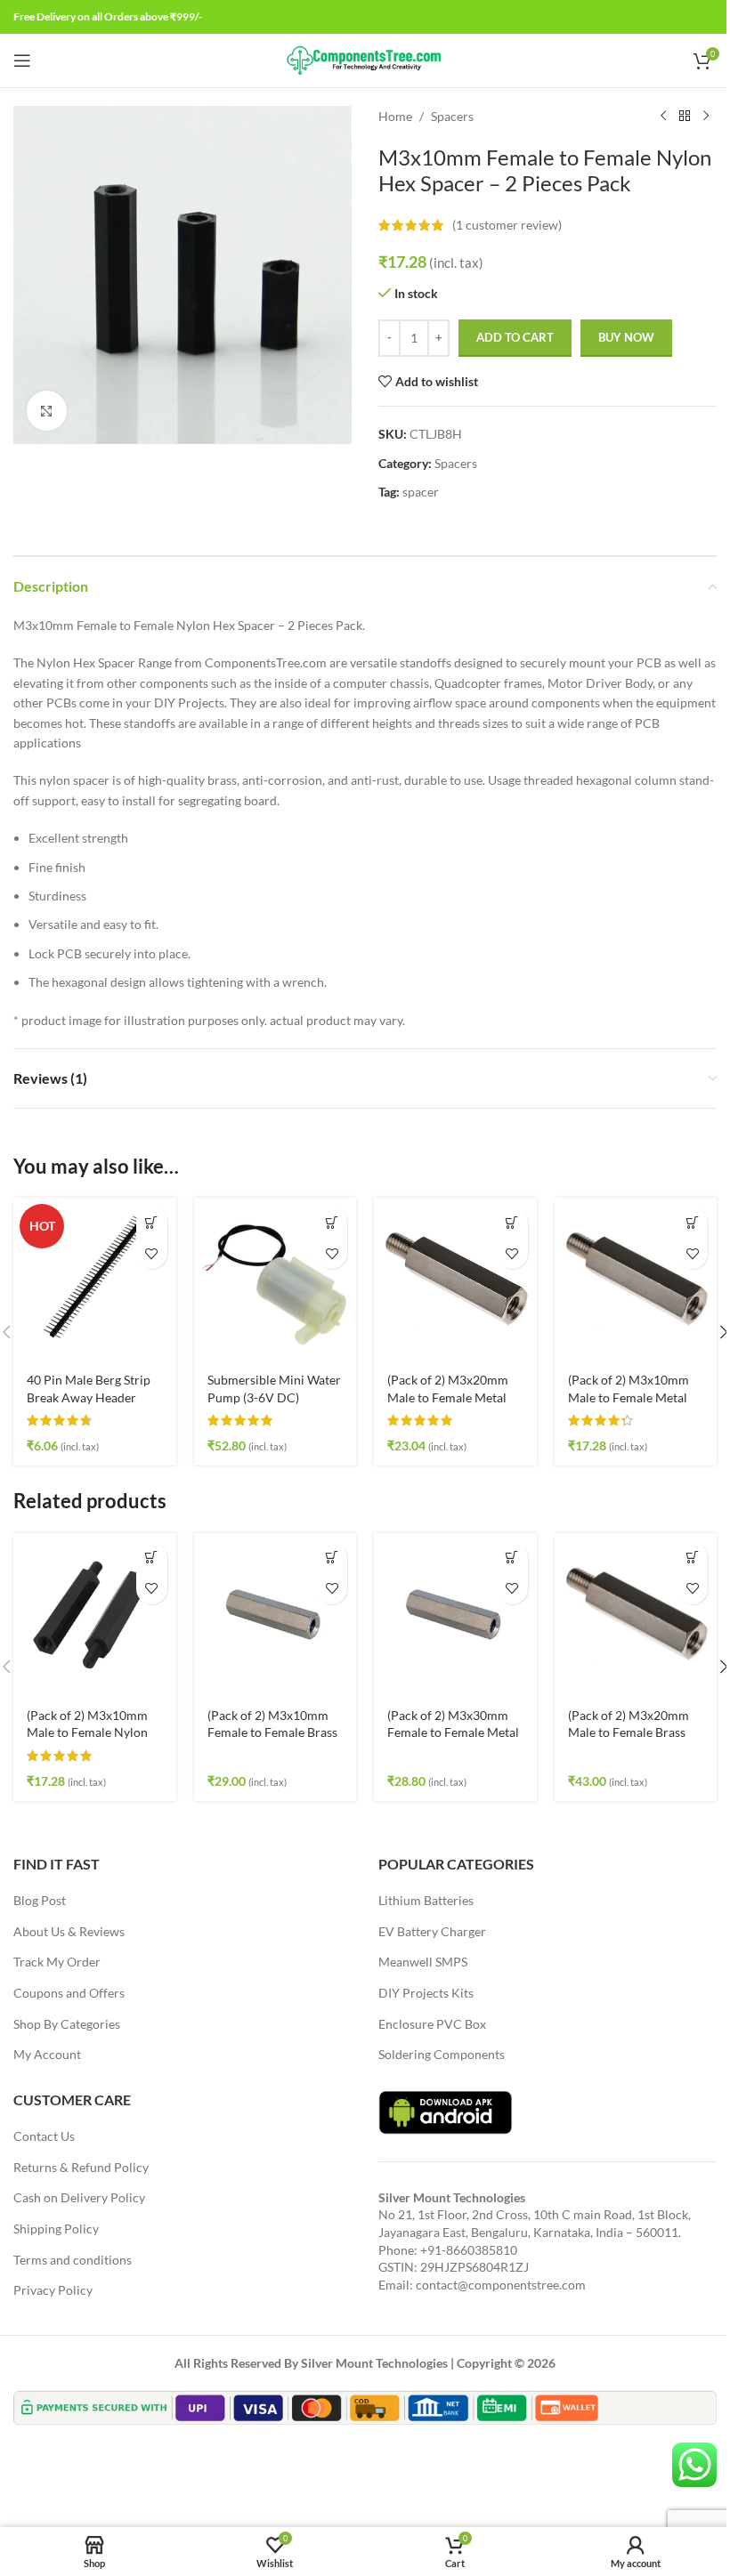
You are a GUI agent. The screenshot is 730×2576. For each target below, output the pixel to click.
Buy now (626, 337)
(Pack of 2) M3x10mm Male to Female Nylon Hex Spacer (87, 1732)
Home (395, 116)
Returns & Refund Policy (81, 2167)
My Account (47, 2054)
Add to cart (515, 337)
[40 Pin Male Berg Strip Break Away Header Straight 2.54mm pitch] (95, 1279)
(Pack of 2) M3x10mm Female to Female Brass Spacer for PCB (272, 1732)
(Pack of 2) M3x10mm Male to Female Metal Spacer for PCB (629, 1397)
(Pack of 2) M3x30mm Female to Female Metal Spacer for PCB (453, 1732)
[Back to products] (685, 117)
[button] (152, 1222)
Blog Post (40, 1900)
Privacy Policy (53, 2290)
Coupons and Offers (69, 1993)
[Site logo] (365, 59)
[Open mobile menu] (22, 61)
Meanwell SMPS (423, 1962)
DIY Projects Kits (426, 1993)
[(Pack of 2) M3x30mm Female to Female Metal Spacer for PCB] (455, 1615)
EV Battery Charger (432, 1931)
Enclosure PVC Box (432, 2024)
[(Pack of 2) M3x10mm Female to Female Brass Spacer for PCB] (276, 1615)
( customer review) (507, 225)
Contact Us (44, 2136)
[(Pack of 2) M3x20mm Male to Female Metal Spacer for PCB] (455, 1279)
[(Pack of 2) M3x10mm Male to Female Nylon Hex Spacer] (95, 1615)
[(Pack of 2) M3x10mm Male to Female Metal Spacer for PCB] (636, 1279)
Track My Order (57, 1962)
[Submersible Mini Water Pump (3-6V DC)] (276, 1279)
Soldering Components (442, 2054)
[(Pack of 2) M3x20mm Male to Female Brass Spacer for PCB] (636, 1615)
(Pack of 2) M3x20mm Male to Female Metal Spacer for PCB (448, 1397)
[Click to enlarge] (47, 411)
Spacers (452, 116)
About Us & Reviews (69, 1931)
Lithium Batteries (426, 1900)
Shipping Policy (56, 2229)
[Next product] (706, 117)
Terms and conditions (73, 2260)
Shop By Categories (67, 2024)
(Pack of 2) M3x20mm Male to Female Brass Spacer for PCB (629, 1732)
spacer (421, 492)
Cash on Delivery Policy (79, 2197)
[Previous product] (663, 117)
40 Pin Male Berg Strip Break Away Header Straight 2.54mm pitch (89, 1397)
